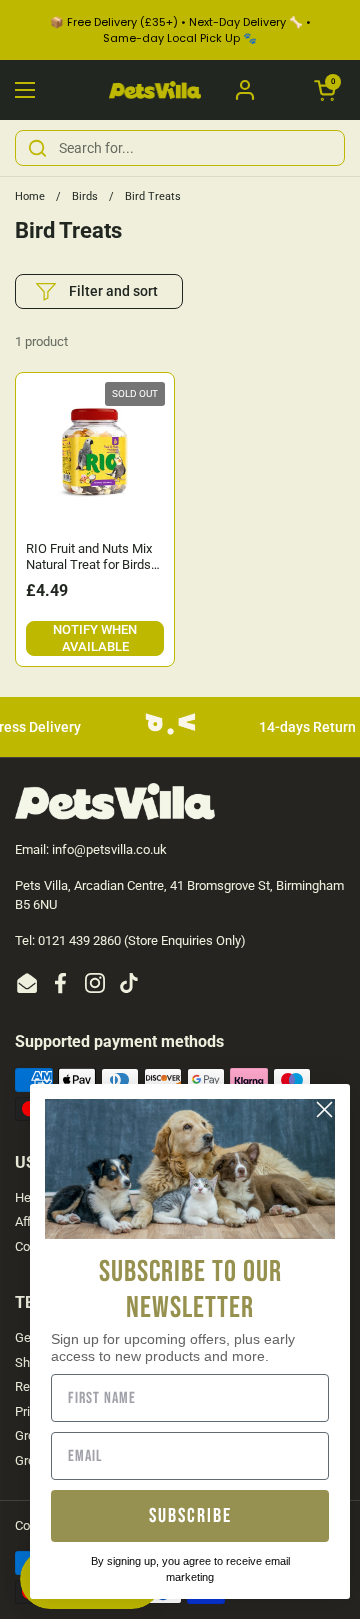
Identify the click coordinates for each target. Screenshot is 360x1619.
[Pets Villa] (155, 90)
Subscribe (190, 1516)
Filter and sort (113, 291)
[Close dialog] (324, 1109)
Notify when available (95, 637)
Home (30, 196)
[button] (325, 90)
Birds (85, 196)
